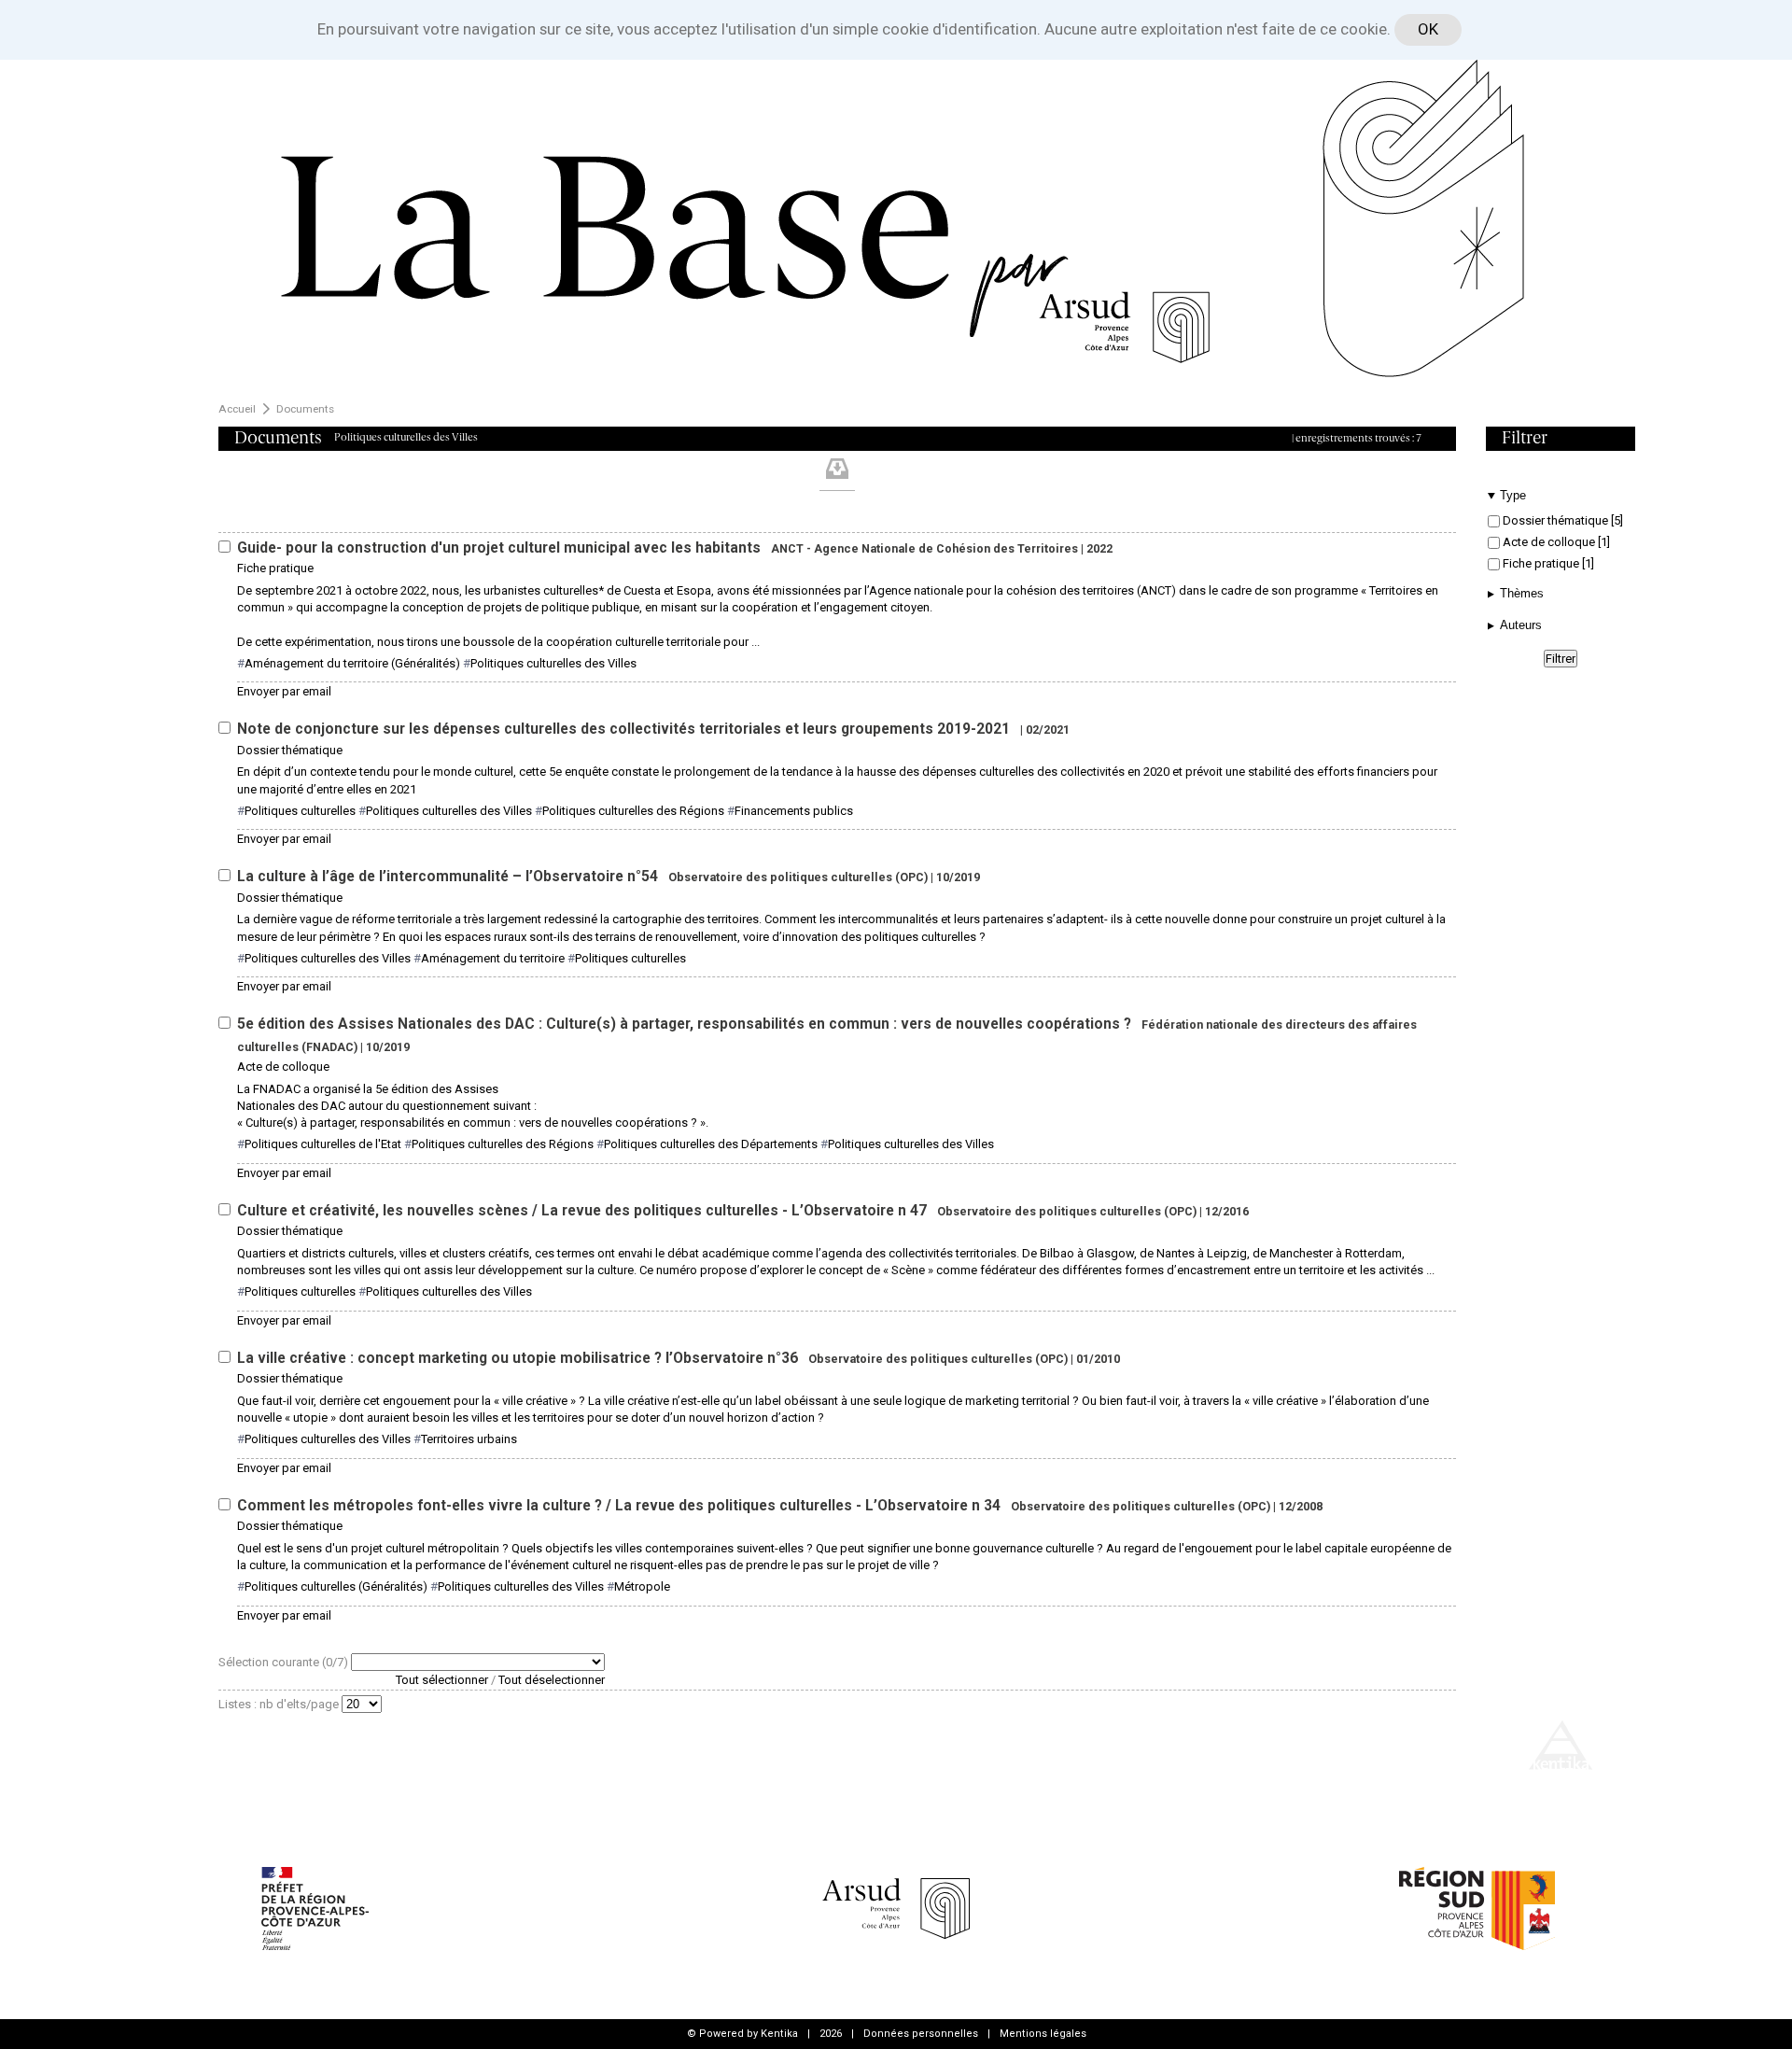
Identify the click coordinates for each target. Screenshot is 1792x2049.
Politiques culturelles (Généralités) (336, 1586)
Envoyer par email (284, 691)
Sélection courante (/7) (285, 1662)
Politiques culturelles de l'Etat (323, 1144)
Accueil (237, 409)
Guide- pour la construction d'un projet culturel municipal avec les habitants (501, 548)
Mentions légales (1043, 2034)
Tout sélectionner (442, 1680)
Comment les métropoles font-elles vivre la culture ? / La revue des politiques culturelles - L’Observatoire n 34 (621, 1506)
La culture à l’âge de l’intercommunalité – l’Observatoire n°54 (449, 877)
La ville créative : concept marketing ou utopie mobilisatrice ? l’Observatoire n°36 (519, 1358)
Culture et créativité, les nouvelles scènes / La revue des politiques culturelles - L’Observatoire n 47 (584, 1211)
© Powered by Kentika (742, 2034)
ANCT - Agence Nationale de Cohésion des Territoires (924, 548)
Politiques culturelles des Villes (553, 663)
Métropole (642, 1586)
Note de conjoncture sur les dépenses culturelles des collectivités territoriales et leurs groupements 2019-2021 (625, 729)
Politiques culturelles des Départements (711, 1144)
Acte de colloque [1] (1555, 542)
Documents (305, 409)
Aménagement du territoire (493, 958)
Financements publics (794, 811)
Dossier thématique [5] (1561, 520)
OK (1428, 29)
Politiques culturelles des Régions (633, 811)
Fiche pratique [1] (1547, 563)
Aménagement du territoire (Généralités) (352, 663)
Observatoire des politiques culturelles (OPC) (798, 877)
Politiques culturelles (300, 811)
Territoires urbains (469, 1439)
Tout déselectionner (552, 1680)
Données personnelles (921, 2034)
